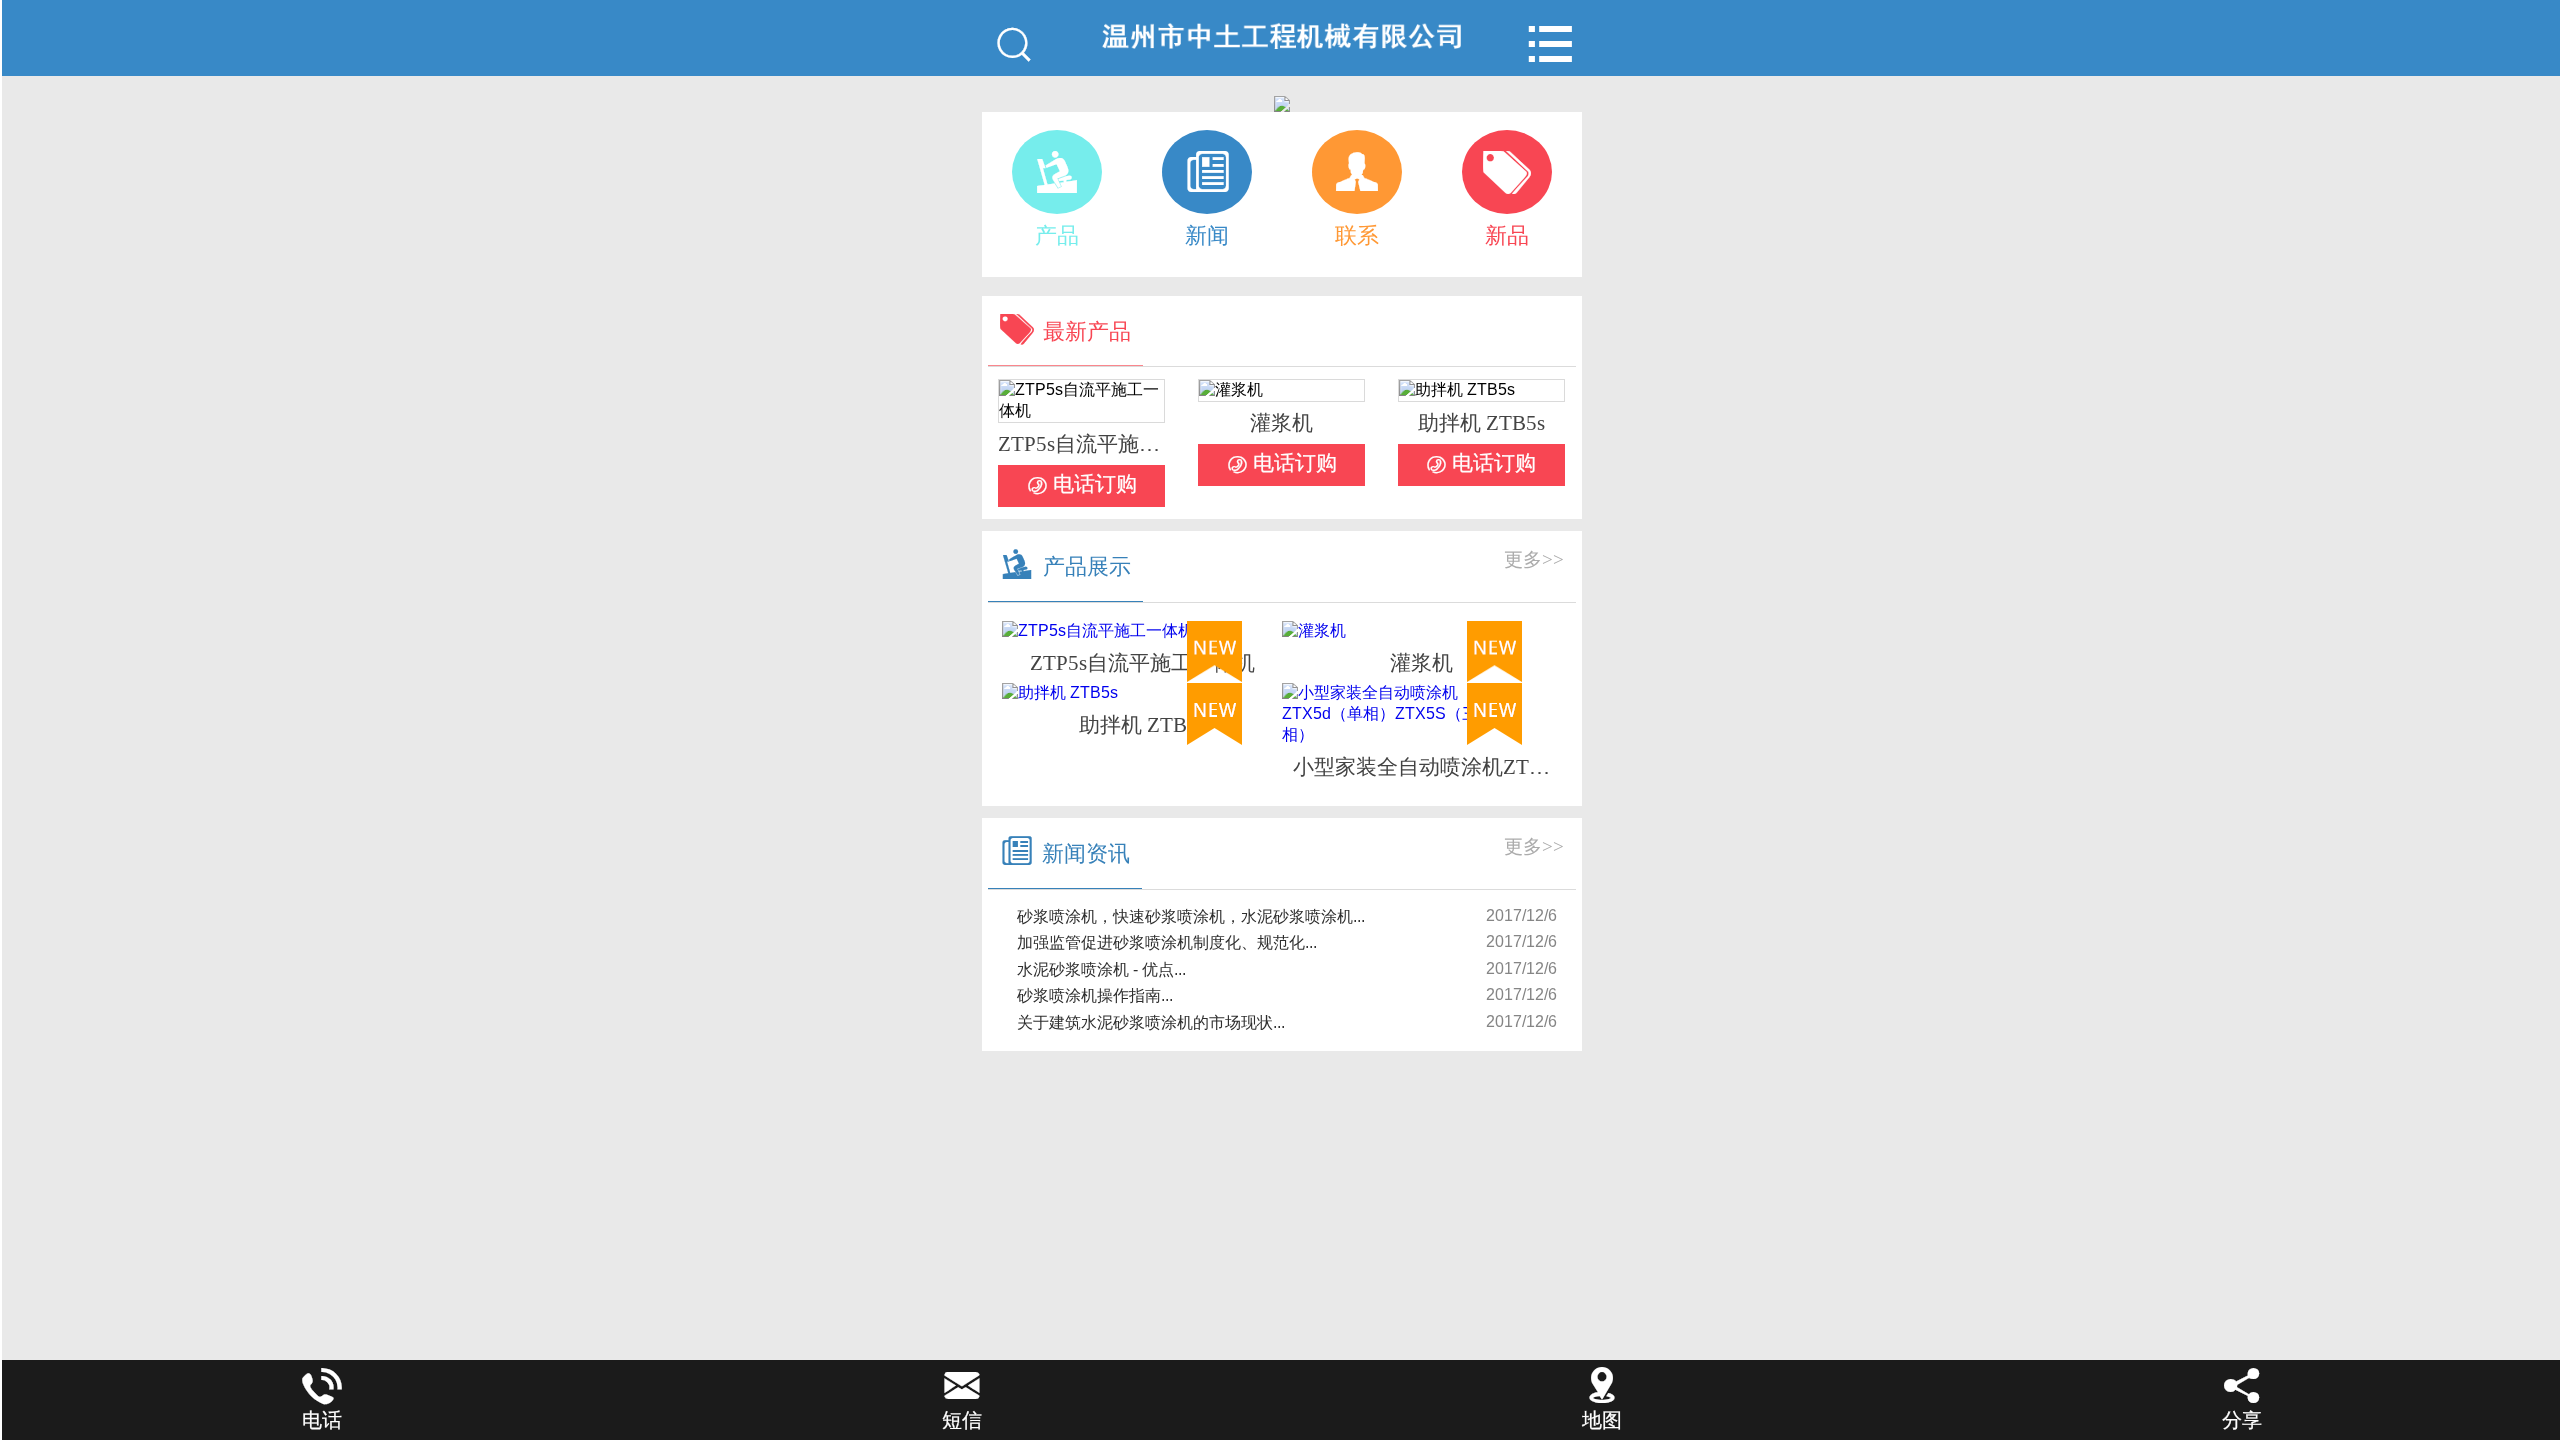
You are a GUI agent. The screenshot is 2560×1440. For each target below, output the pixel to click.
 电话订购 (1082, 485)
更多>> (1534, 559)
